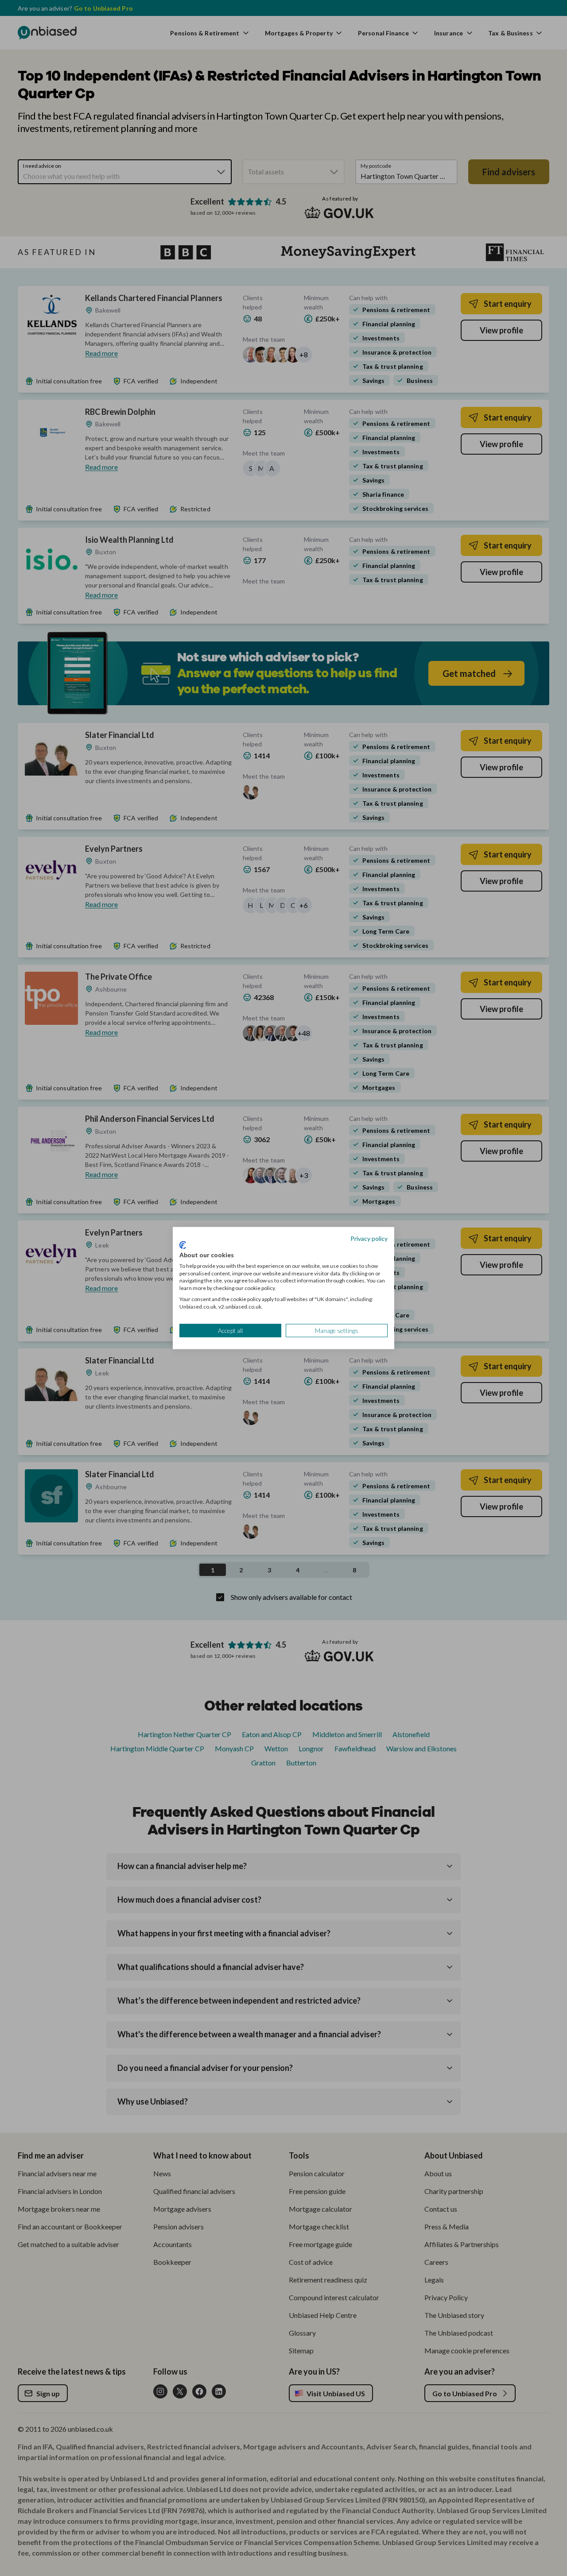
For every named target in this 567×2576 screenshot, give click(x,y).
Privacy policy (369, 1238)
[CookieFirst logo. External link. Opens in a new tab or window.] (183, 1245)
